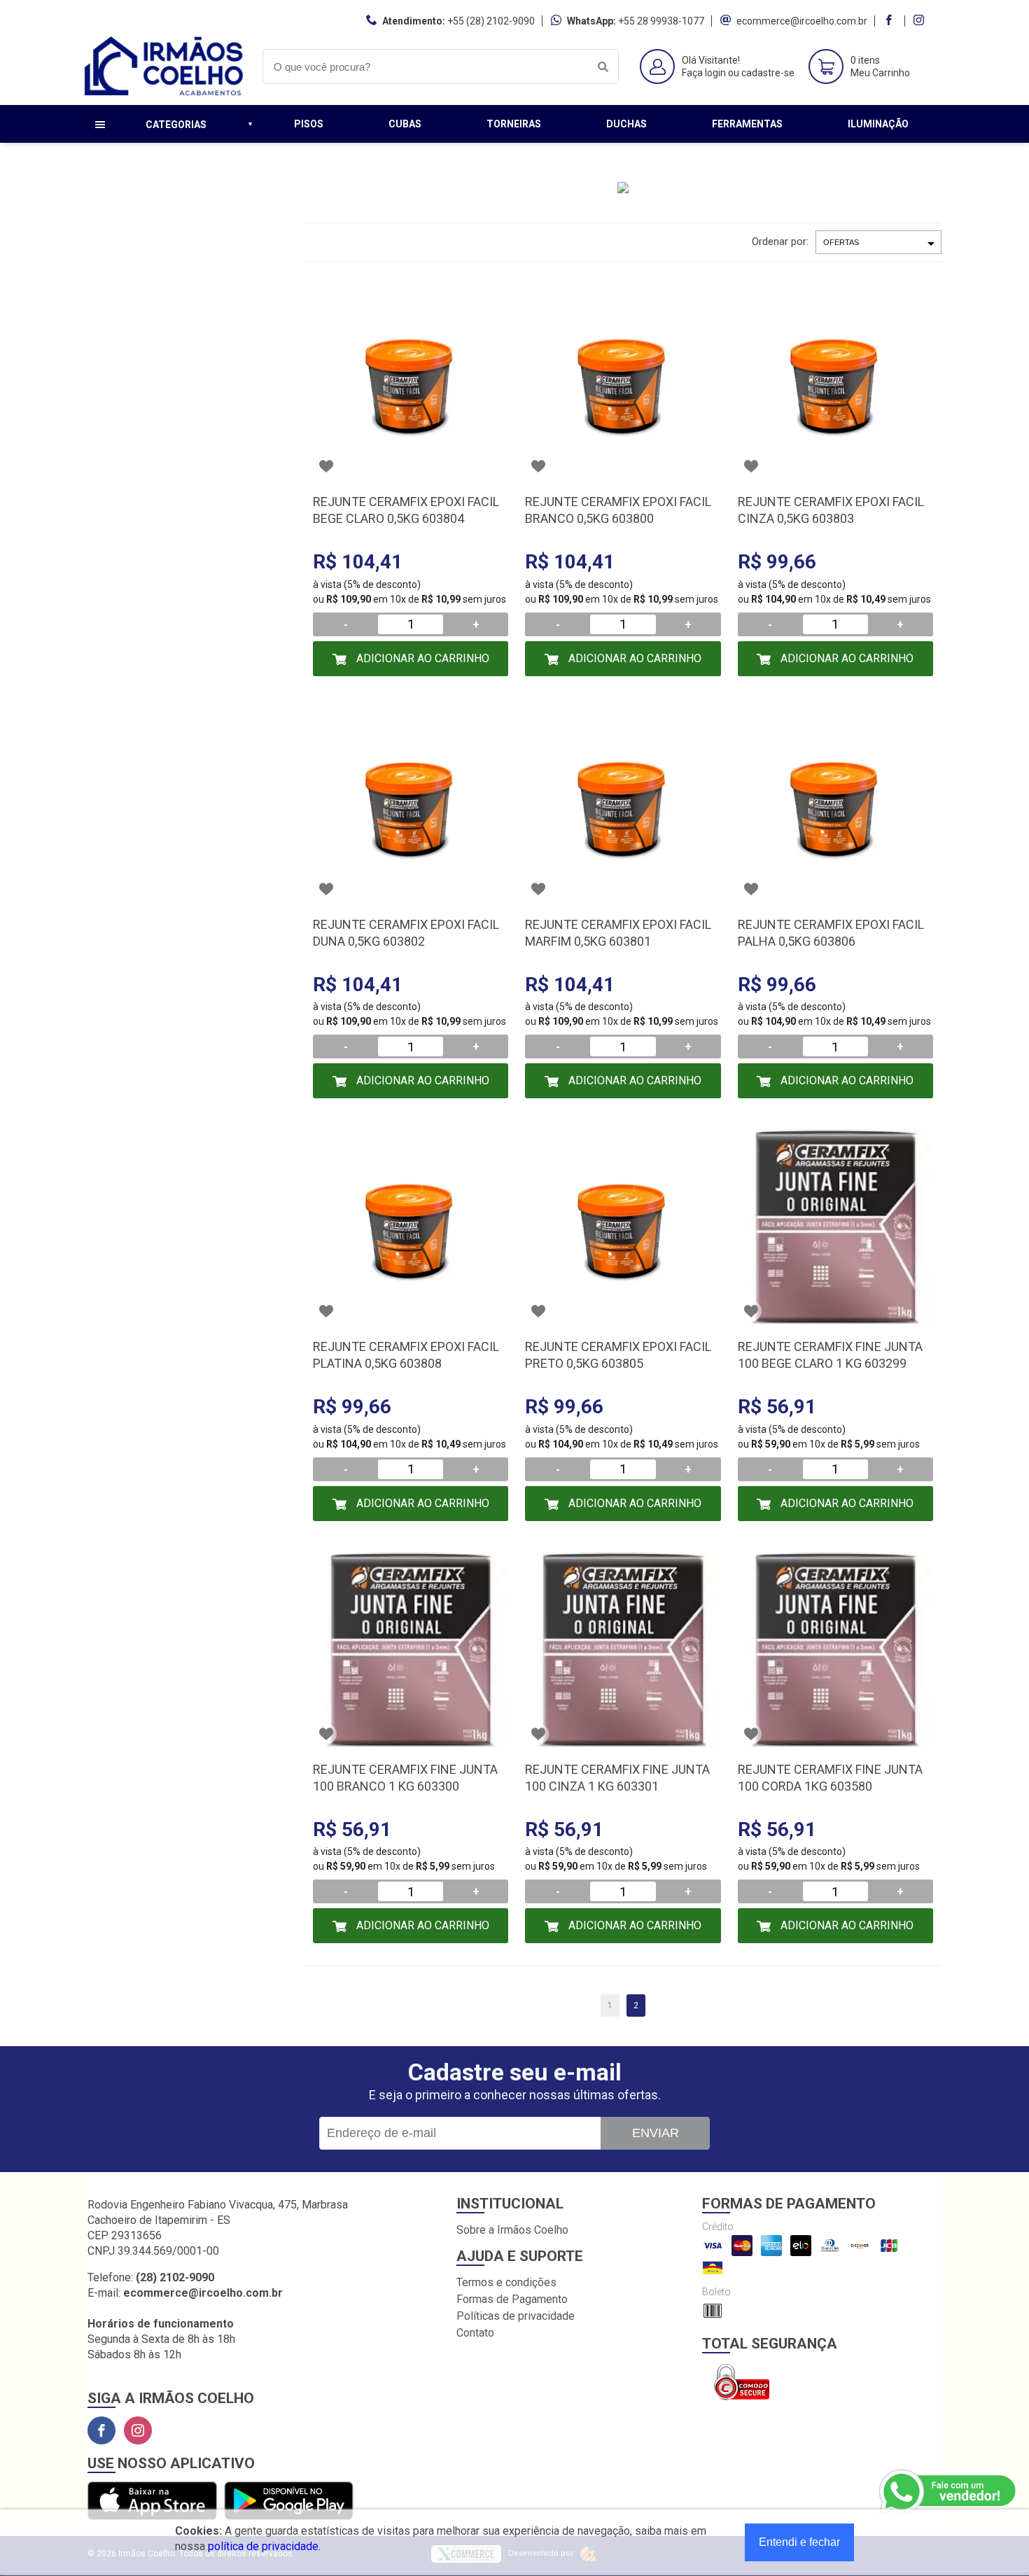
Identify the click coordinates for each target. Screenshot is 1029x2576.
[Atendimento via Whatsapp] (948, 2492)
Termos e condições (506, 2282)
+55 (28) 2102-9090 (491, 21)
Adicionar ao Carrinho (421, 658)
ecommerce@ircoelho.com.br (802, 21)
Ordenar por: (780, 241)
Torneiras (514, 124)
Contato (475, 2333)
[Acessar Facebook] (890, 21)
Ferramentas (747, 124)
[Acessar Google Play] (289, 2501)
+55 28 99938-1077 (661, 21)
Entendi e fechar (799, 2542)
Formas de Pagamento (512, 2299)
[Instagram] (138, 2430)
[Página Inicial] (164, 94)
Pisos (309, 124)
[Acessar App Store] (152, 2501)
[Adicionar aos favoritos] (326, 466)
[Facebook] (101, 2430)
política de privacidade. (264, 2546)
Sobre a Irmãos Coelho (512, 2230)
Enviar (656, 2133)
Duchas (626, 124)
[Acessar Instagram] (920, 21)
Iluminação (878, 124)
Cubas (405, 124)
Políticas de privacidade (516, 2316)
